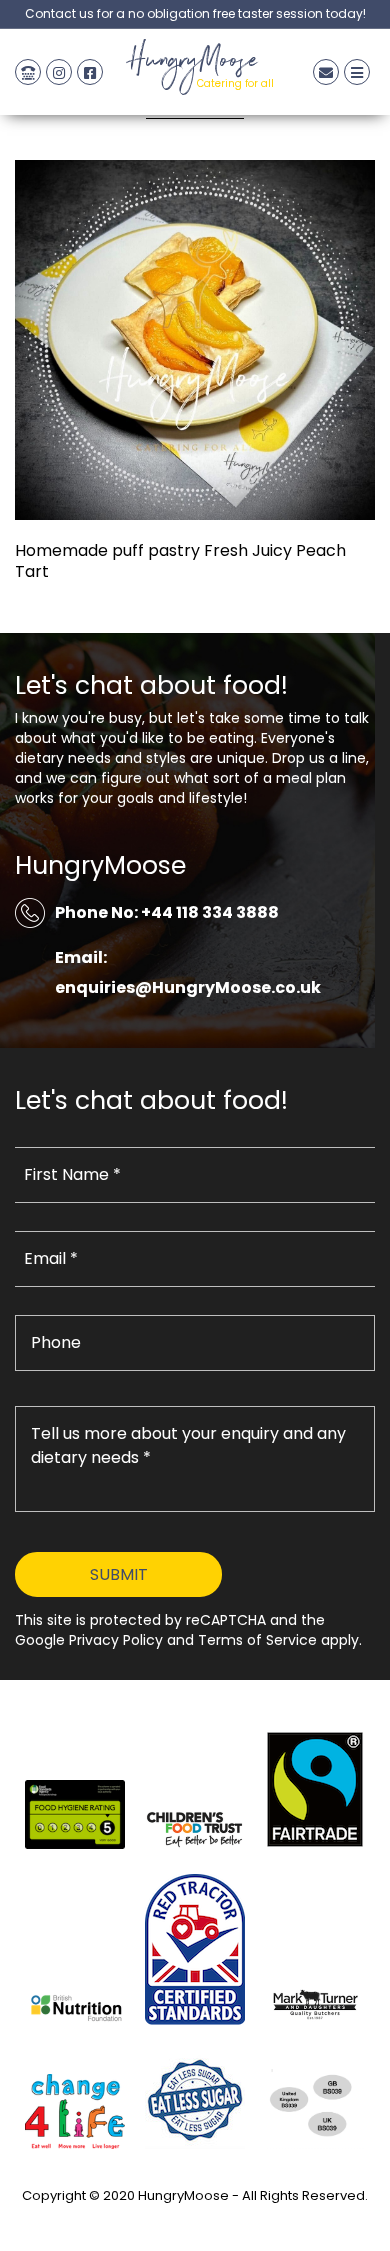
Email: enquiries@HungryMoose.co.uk (188, 972)
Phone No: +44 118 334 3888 (167, 912)
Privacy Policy (195, 2218)
